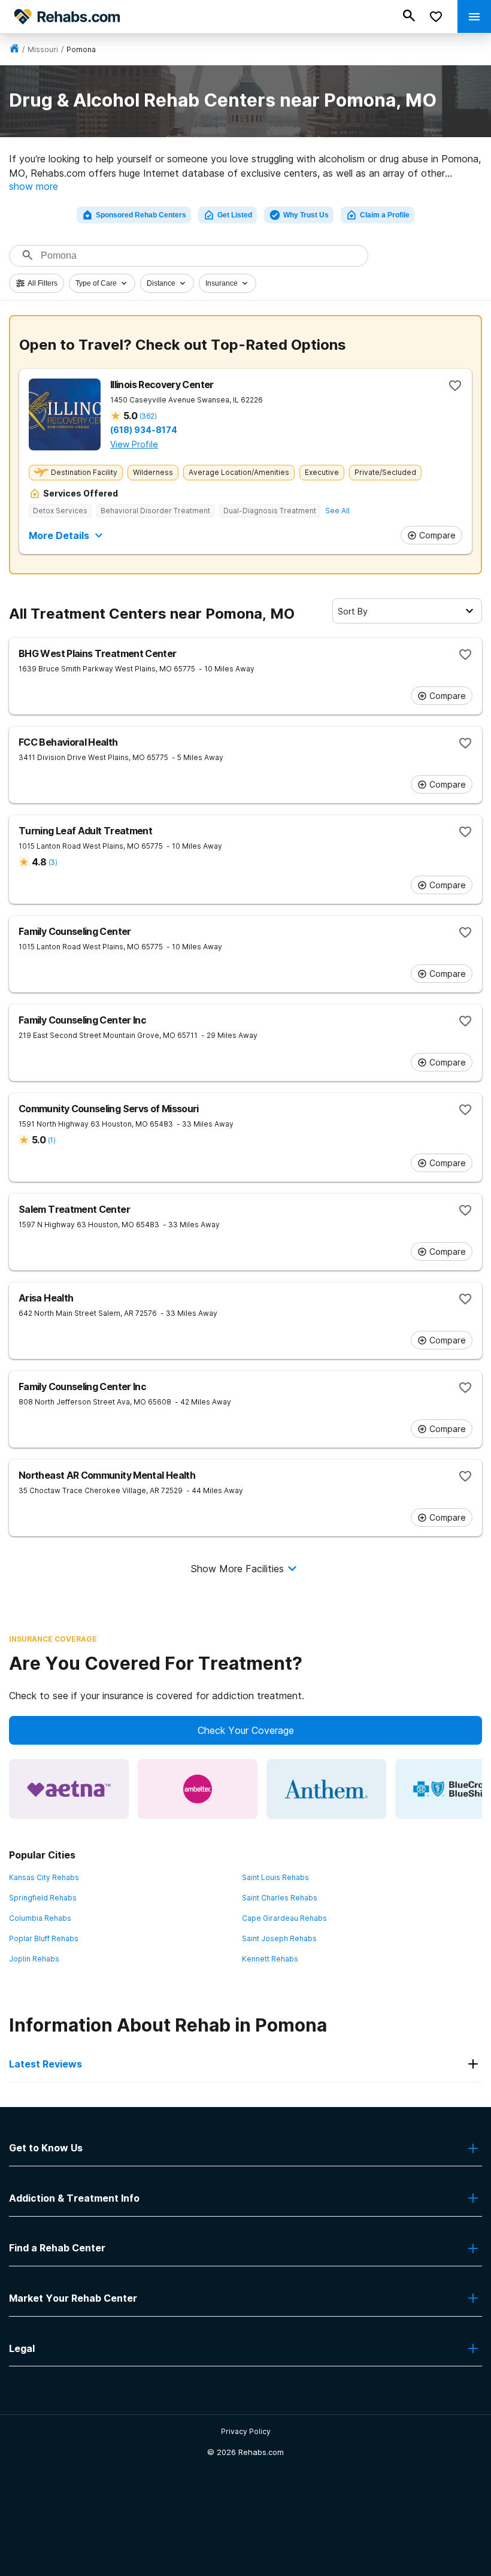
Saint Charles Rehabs (280, 1898)
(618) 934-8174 (144, 430)
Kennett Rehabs (270, 1959)
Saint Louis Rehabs (275, 1877)
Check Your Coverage (246, 1730)
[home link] (14, 49)
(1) (51, 1140)
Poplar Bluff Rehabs (44, 1938)
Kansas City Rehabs (44, 1877)
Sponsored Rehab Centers (141, 215)
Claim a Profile (385, 215)
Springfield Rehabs (43, 1898)
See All (337, 511)
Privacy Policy (246, 2431)
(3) (53, 862)
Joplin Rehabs (34, 1959)
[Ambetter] (198, 1789)
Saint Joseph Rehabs (279, 1938)
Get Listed (235, 215)
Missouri (43, 49)
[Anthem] (326, 1789)
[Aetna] (69, 1789)
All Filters (43, 283)
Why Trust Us (306, 215)
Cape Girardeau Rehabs (284, 1918)
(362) (148, 416)
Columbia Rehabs (40, 1918)
